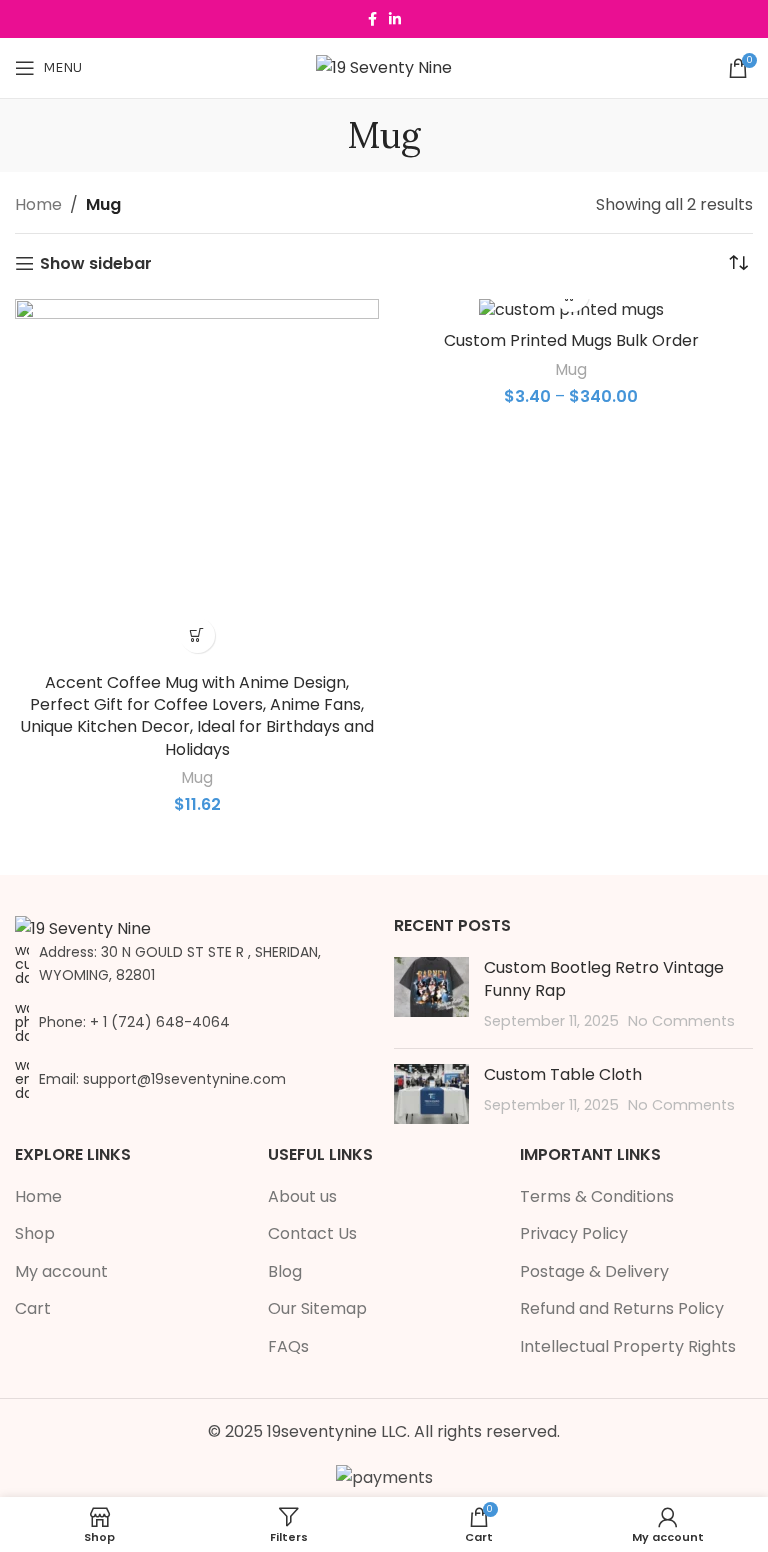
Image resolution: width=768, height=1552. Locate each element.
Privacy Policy (574, 1234)
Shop (35, 1234)
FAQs (288, 1347)
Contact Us (312, 1234)
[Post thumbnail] (431, 994)
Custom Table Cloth (563, 1074)
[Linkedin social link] (395, 19)
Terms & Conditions (597, 1197)
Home (38, 204)
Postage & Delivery (594, 1272)
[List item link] (194, 1022)
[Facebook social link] (372, 19)
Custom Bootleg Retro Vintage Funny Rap (604, 978)
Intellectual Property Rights (628, 1347)
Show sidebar (96, 263)
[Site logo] (384, 66)
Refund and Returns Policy (622, 1309)
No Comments (681, 1021)
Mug (197, 777)
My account (61, 1272)
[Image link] (83, 927)
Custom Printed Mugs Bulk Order (571, 340)
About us (302, 1197)
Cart (33, 1309)
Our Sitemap (317, 1309)
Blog (285, 1272)
